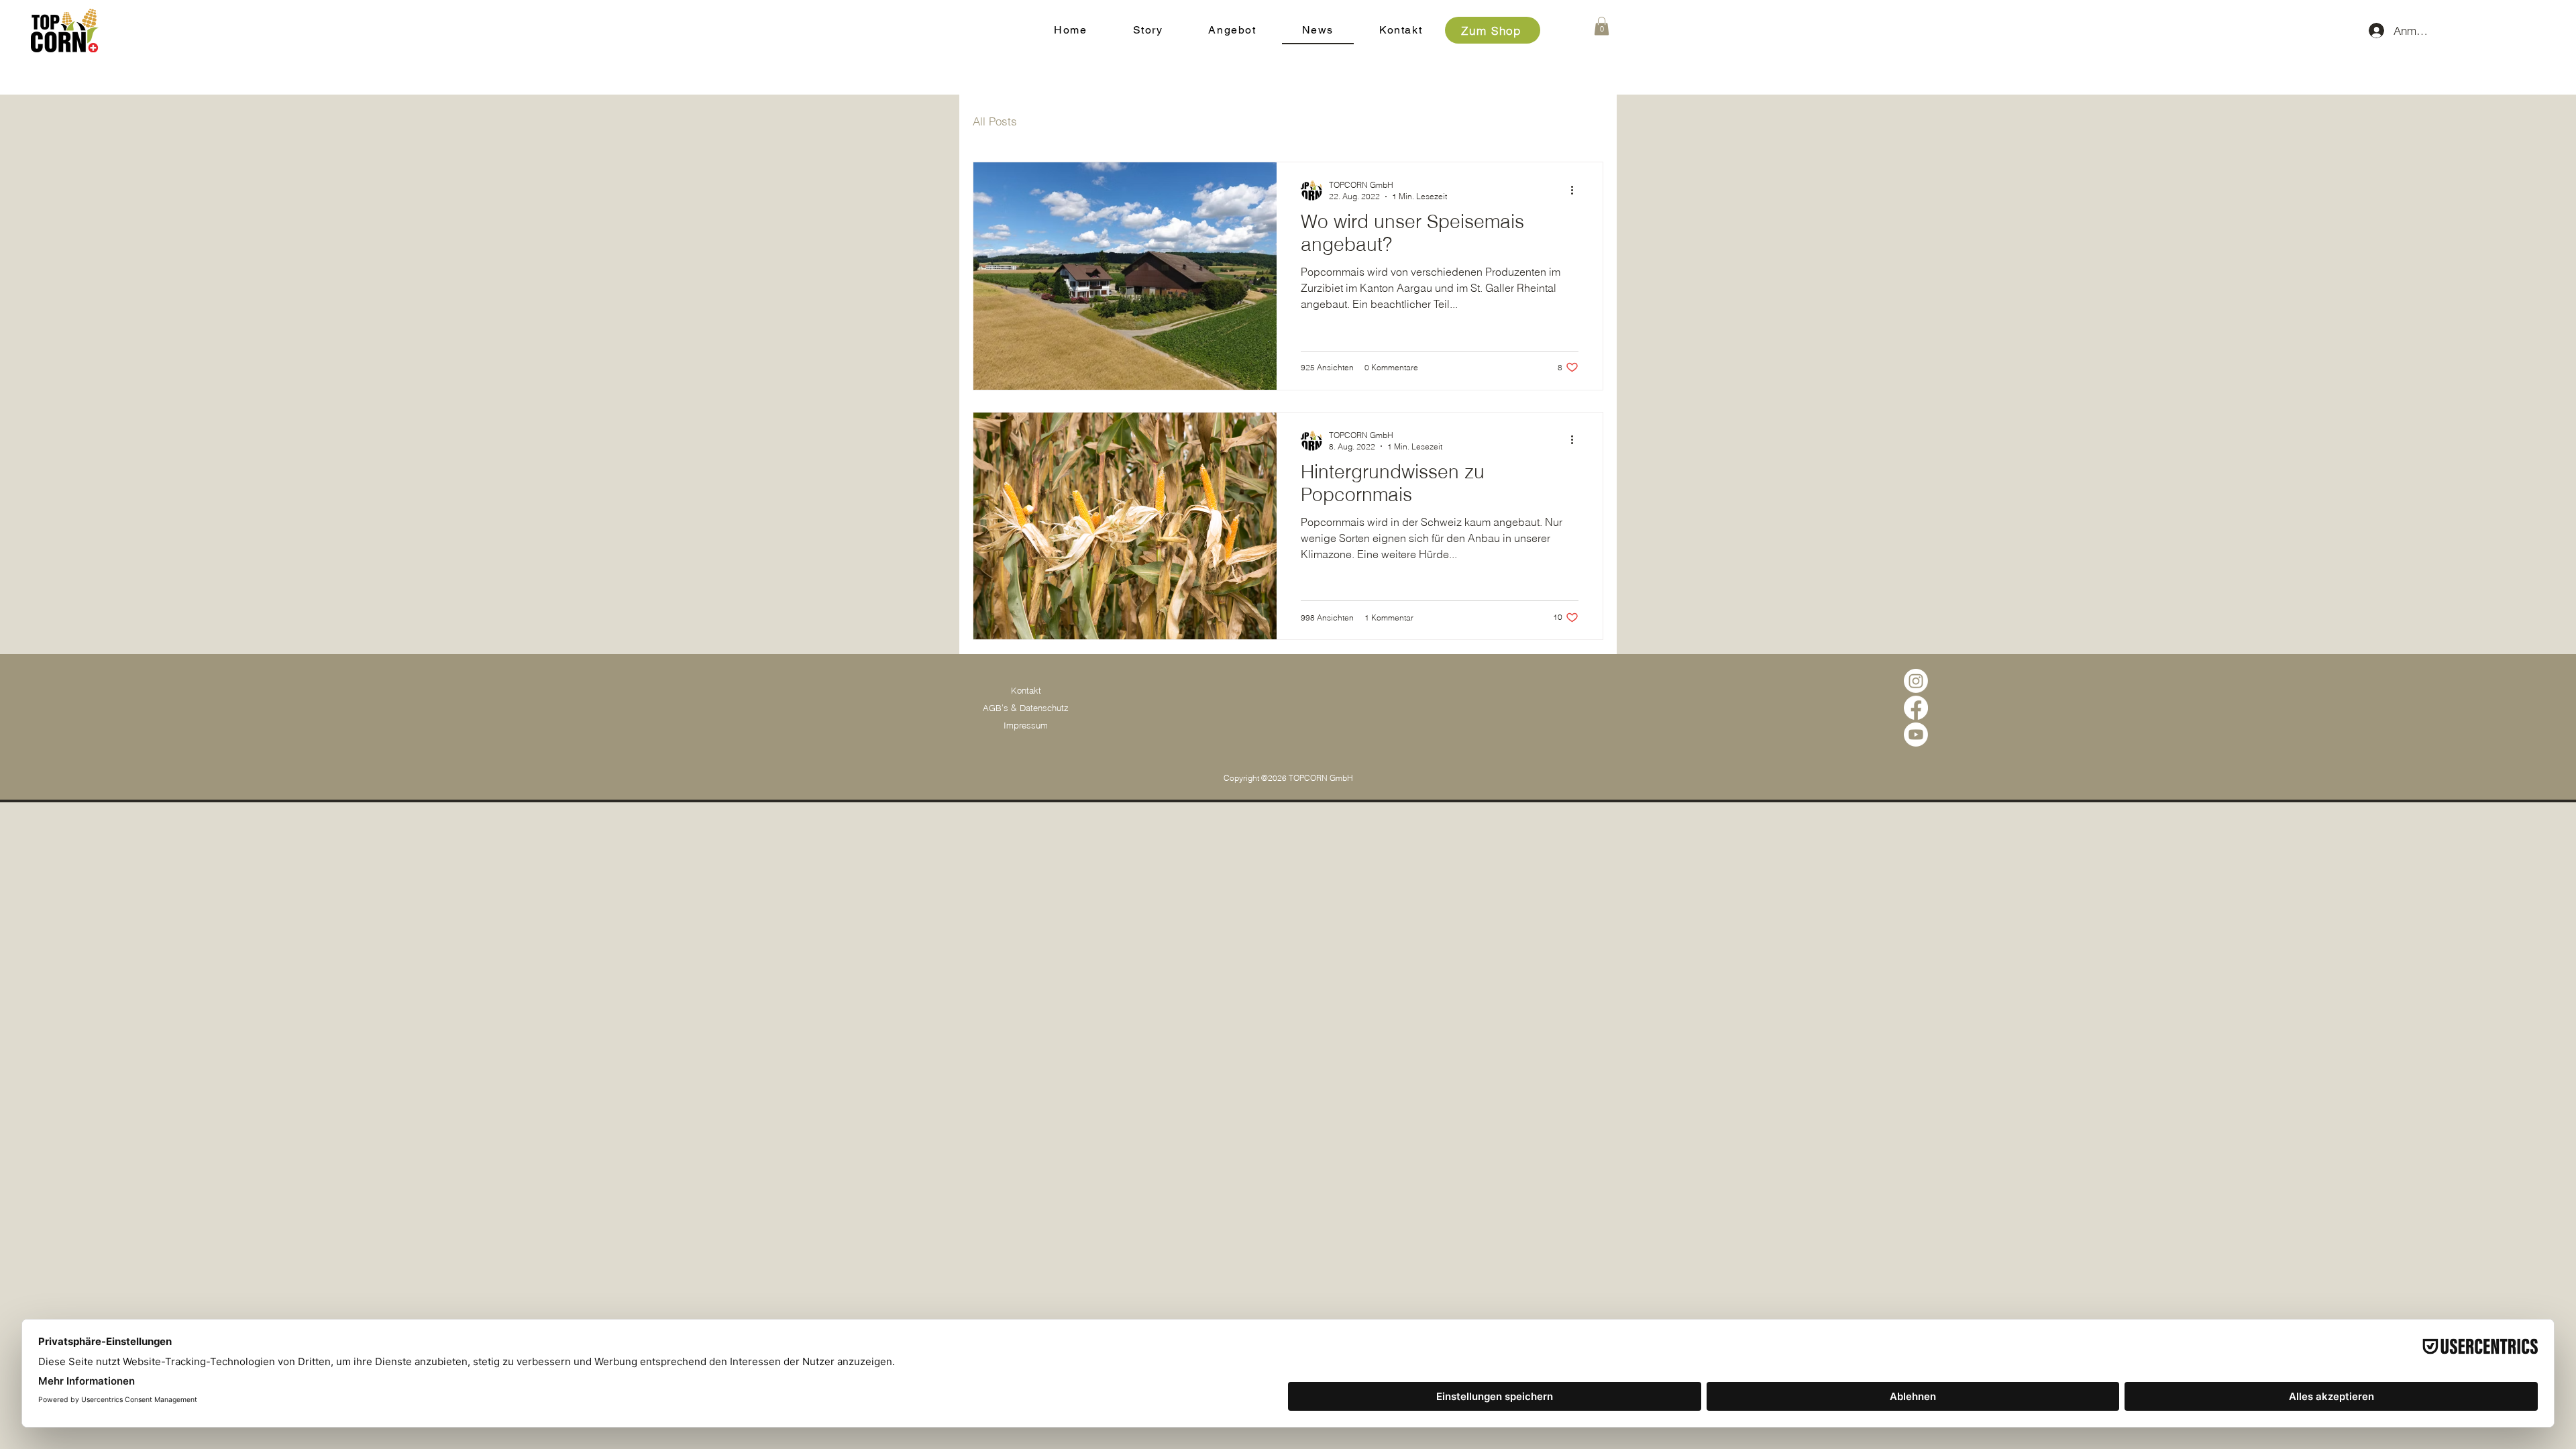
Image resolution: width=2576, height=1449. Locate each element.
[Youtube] (1916, 735)
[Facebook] (1916, 708)
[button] (1602, 26)
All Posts (995, 121)
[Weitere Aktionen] (1576, 190)
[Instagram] (1916, 681)
